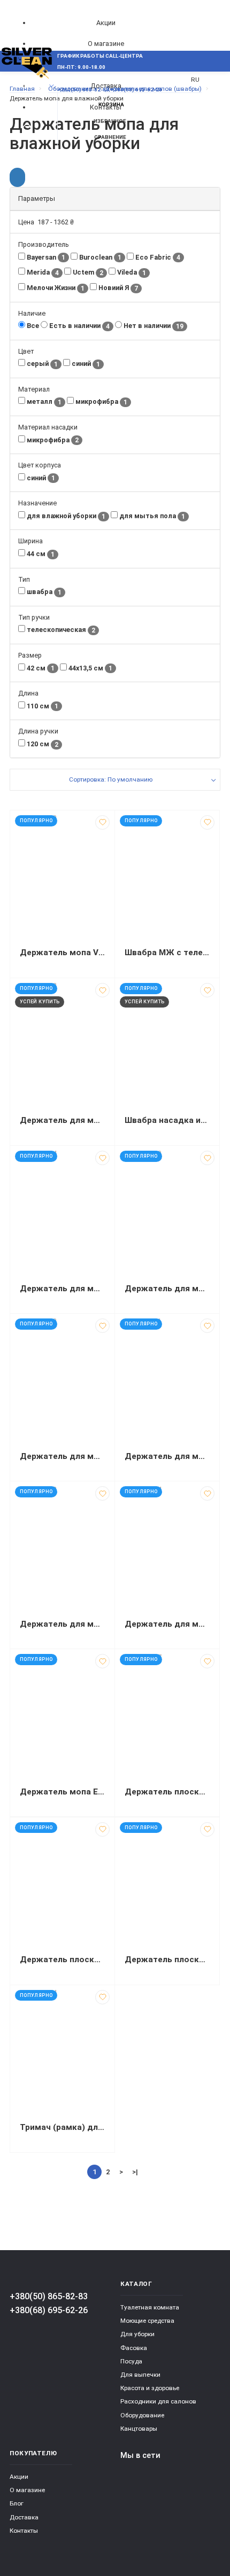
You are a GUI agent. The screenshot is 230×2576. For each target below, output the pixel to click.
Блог (17, 2503)
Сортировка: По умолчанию (111, 779)
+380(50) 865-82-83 (49, 2296)
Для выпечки (140, 2375)
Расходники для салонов (158, 2401)
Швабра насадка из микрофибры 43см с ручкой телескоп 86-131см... (167, 1120)
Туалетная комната (150, 2307)
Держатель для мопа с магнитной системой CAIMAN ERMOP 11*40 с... (62, 1624)
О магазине (106, 44)
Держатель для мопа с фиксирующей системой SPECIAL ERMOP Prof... (167, 1624)
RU (195, 80)
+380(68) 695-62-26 (49, 2310)
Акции (106, 23)
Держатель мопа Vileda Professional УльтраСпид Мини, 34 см (62, 953)
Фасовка (134, 2348)
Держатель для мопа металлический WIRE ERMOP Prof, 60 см (62, 1456)
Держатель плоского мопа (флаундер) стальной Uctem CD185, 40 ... (62, 1960)
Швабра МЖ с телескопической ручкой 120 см (167, 953)
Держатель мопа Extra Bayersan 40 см (62, 1792)
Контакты (24, 2531)
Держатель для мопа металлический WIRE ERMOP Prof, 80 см (167, 1456)
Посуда (131, 2361)
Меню (28, 86)
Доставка (24, 2517)
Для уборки (137, 2334)
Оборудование (142, 2415)
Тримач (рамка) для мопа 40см (62, 2127)
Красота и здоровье (150, 2388)
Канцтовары (139, 2429)
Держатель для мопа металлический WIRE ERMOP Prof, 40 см (62, 1289)
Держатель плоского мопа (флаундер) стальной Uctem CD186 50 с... (167, 1960)
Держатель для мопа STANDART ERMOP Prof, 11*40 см (62, 1120)
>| (135, 2172)
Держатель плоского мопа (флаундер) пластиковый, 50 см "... (167, 1792)
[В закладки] (102, 822)
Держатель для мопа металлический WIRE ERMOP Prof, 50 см (167, 1289)
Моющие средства (147, 2321)
